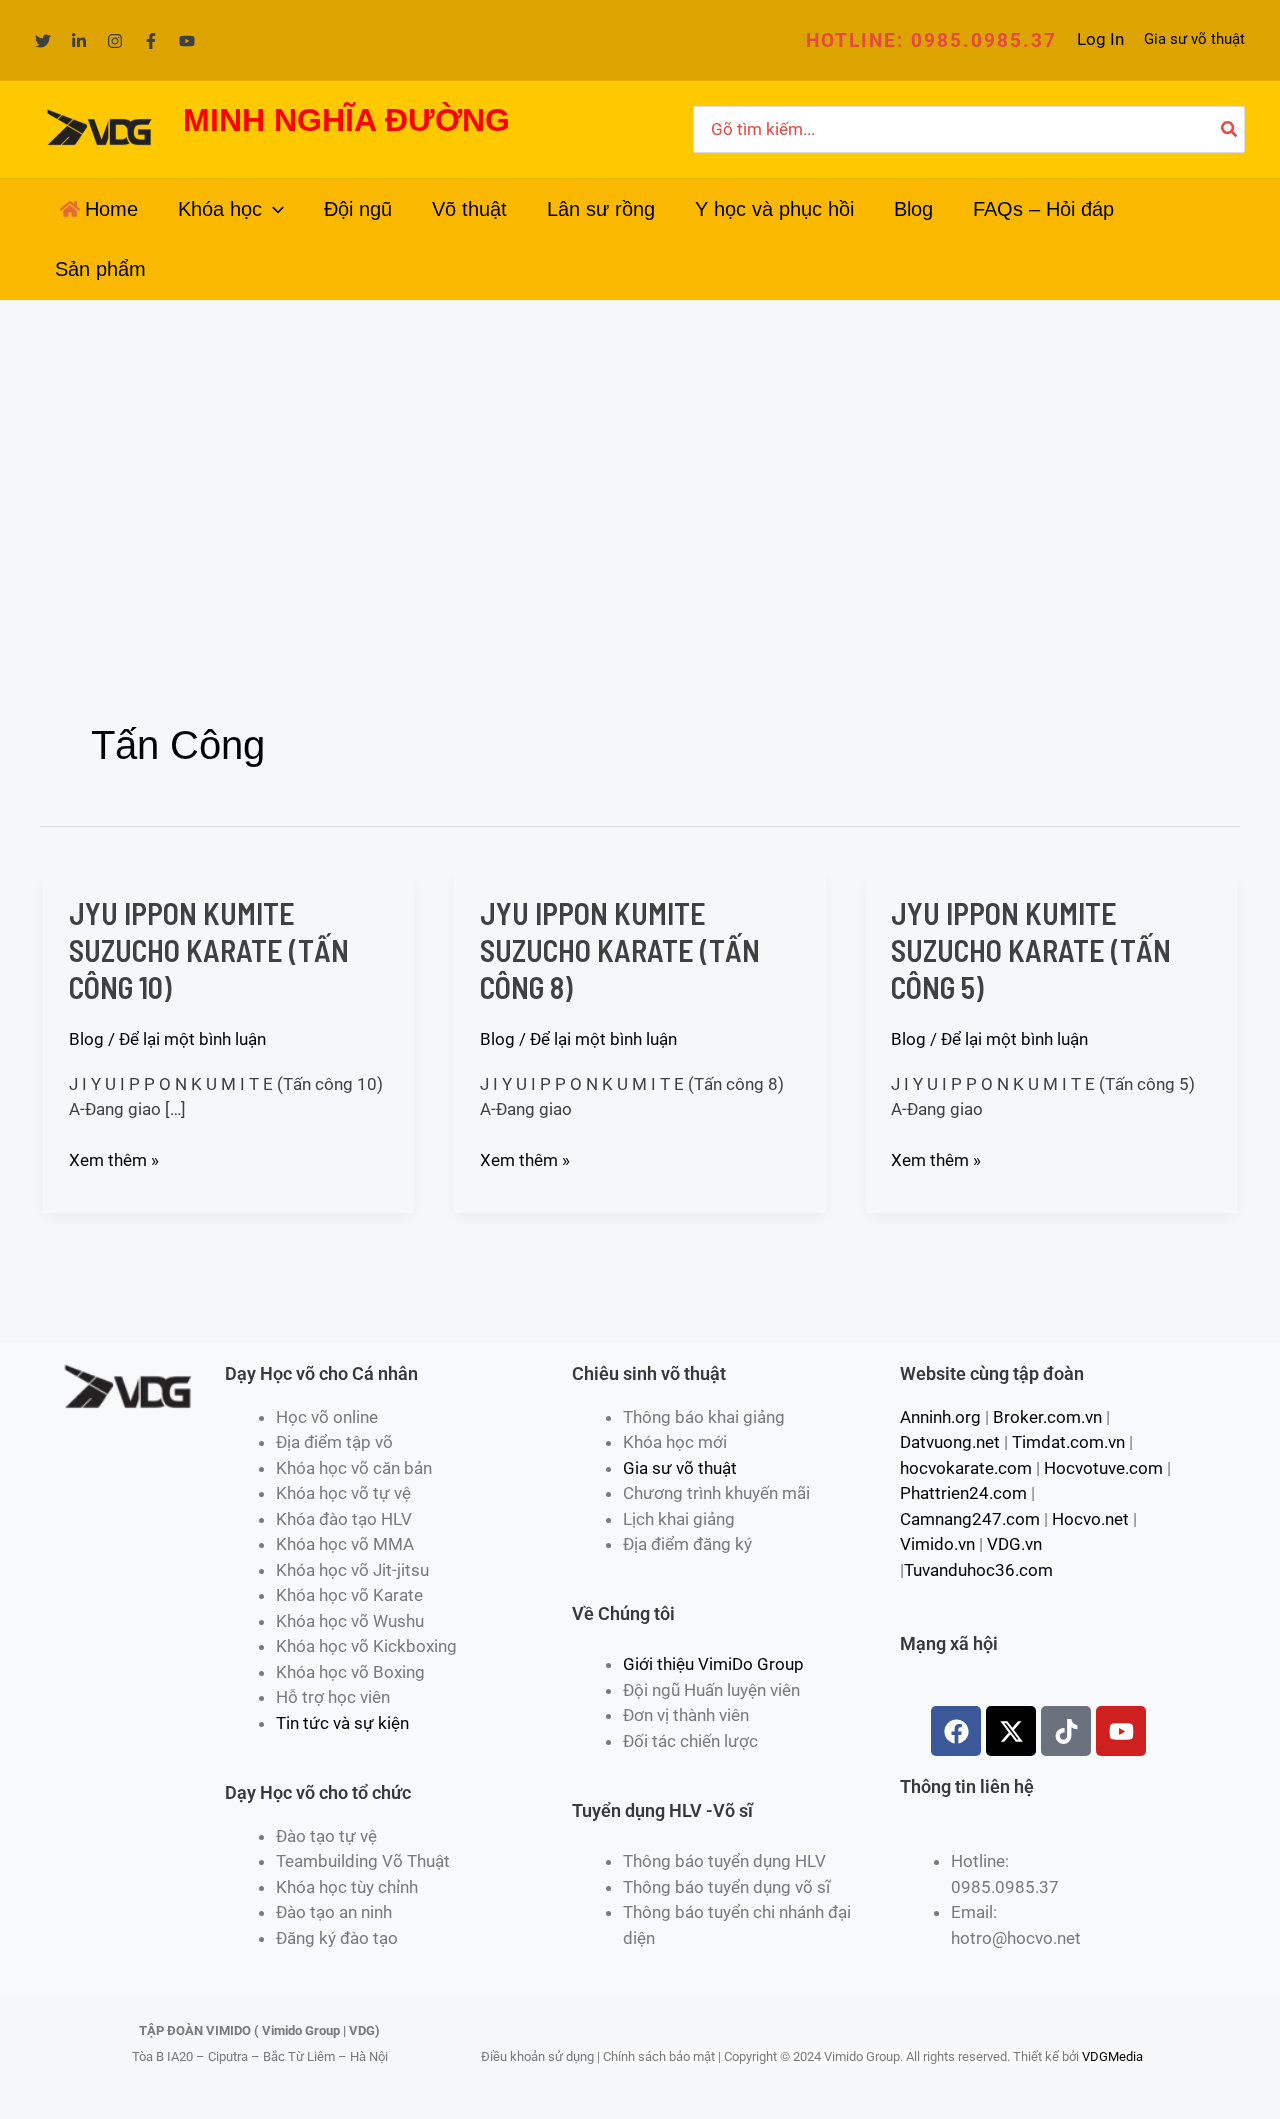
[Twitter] (43, 41)
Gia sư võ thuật (1194, 39)
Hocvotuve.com (1103, 1468)
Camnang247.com (970, 1519)
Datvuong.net (950, 1442)
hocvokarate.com (966, 1468)
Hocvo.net (1090, 1519)
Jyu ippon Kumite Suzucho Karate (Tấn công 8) (620, 950)
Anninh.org (940, 1417)
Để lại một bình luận (192, 1039)
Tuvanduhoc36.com (978, 1570)
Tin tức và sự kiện (342, 1723)
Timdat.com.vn (1068, 1442)
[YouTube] (187, 41)
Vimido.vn (937, 1544)
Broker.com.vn (1047, 1417)
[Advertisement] (640, 450)
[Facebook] (151, 41)
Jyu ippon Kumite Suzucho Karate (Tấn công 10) (209, 950)
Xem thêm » (114, 1159)
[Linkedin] (79, 41)
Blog (86, 1039)
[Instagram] (115, 41)
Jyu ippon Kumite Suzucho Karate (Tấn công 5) (1031, 950)
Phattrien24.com (963, 1493)
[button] (931, 40)
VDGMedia (1112, 2056)
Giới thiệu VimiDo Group (713, 1664)
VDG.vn (1014, 1544)
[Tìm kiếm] (1230, 130)
